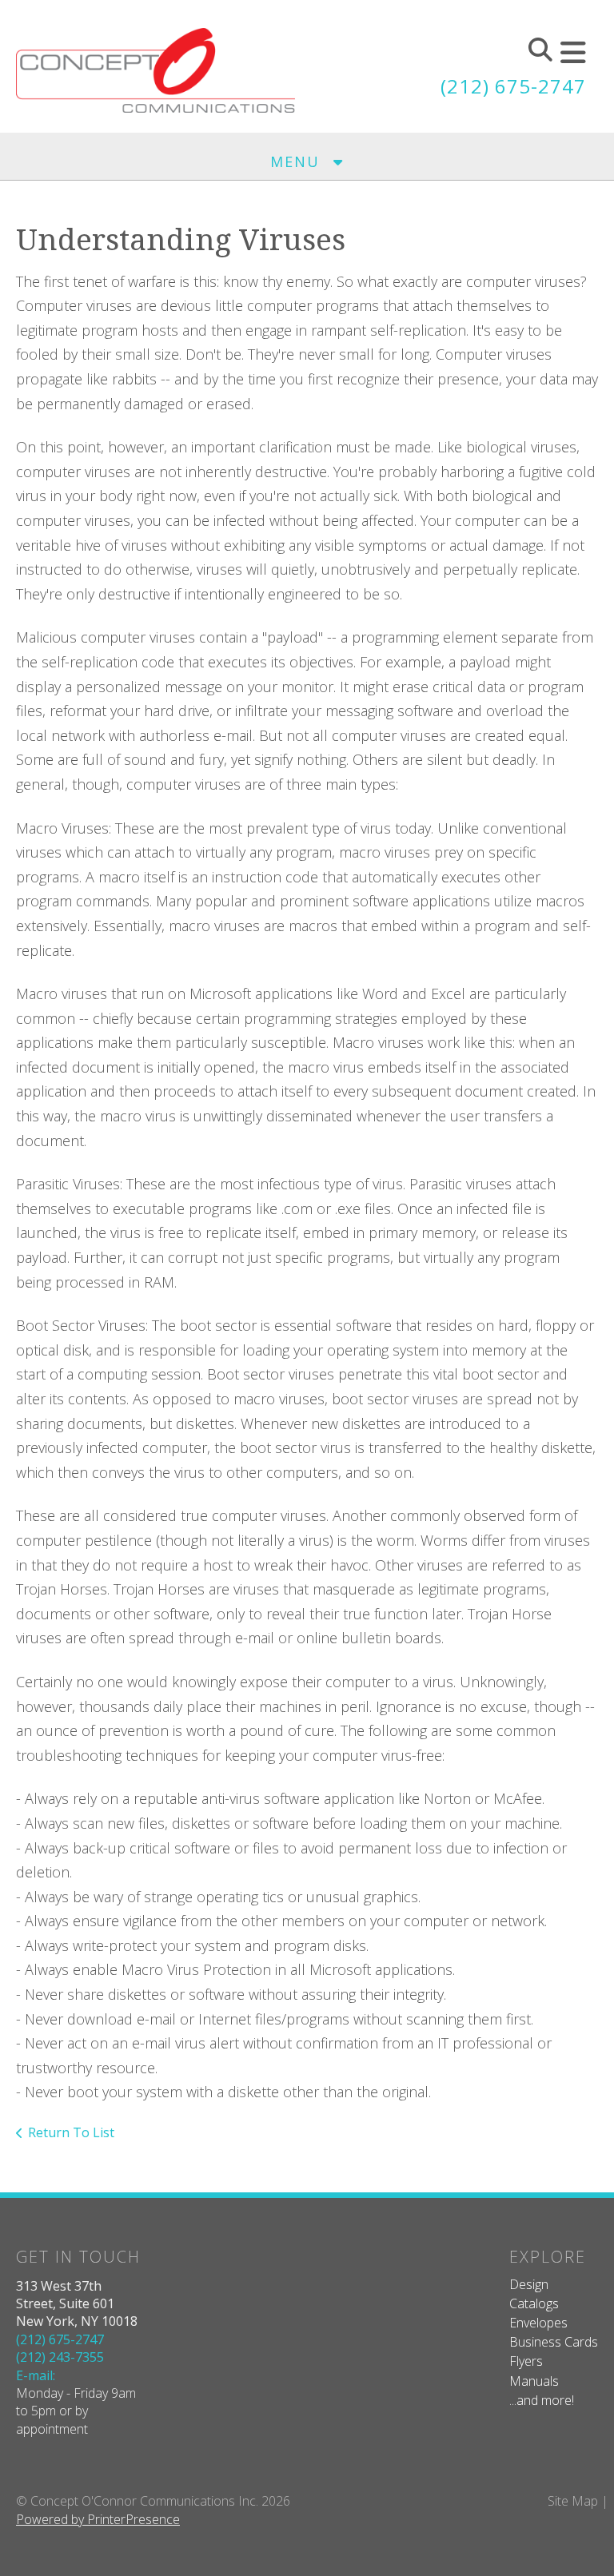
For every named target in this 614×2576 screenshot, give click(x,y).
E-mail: (36, 2375)
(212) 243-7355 (60, 2357)
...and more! (542, 2400)
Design (529, 2284)
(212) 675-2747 (513, 86)
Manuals (534, 2381)
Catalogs (534, 2303)
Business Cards (554, 2342)
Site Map (573, 2501)
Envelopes (538, 2323)
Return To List (71, 2132)
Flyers (526, 2361)
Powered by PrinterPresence (98, 2519)
